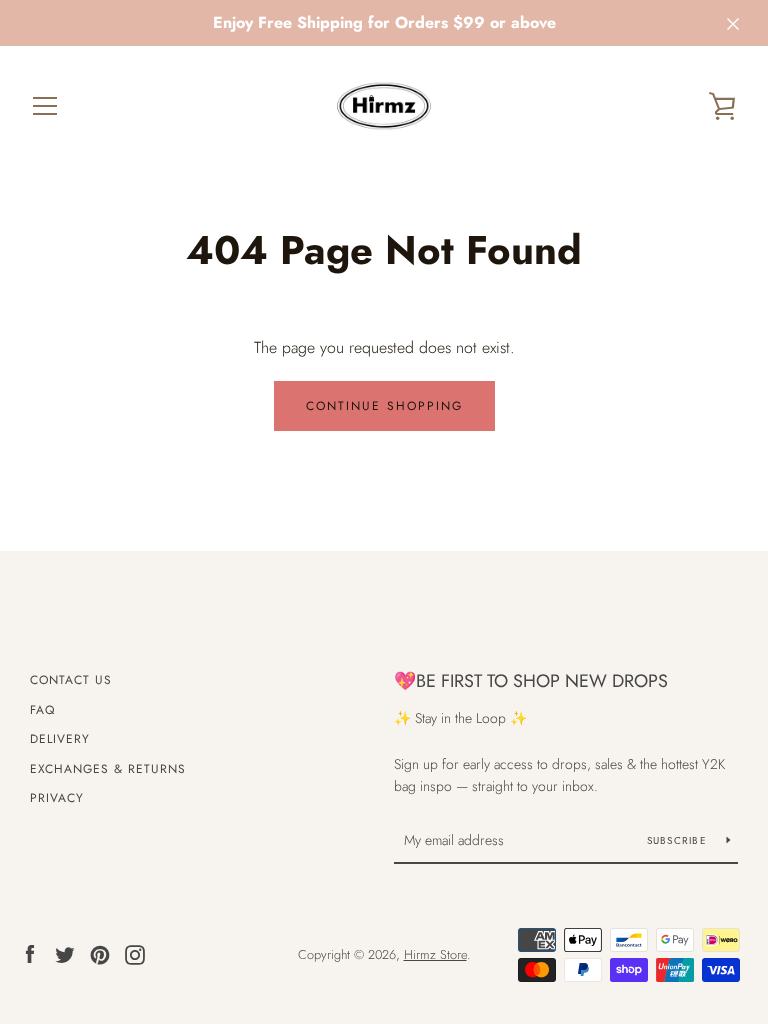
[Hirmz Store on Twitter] (65, 953)
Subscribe (679, 840)
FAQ (42, 710)
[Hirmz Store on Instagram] (135, 953)
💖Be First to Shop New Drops (531, 681)
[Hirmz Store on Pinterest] (100, 953)
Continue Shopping (384, 406)
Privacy (57, 798)
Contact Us (71, 680)
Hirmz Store (435, 954)
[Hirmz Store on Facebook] (30, 953)
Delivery (60, 739)
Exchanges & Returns (108, 769)
